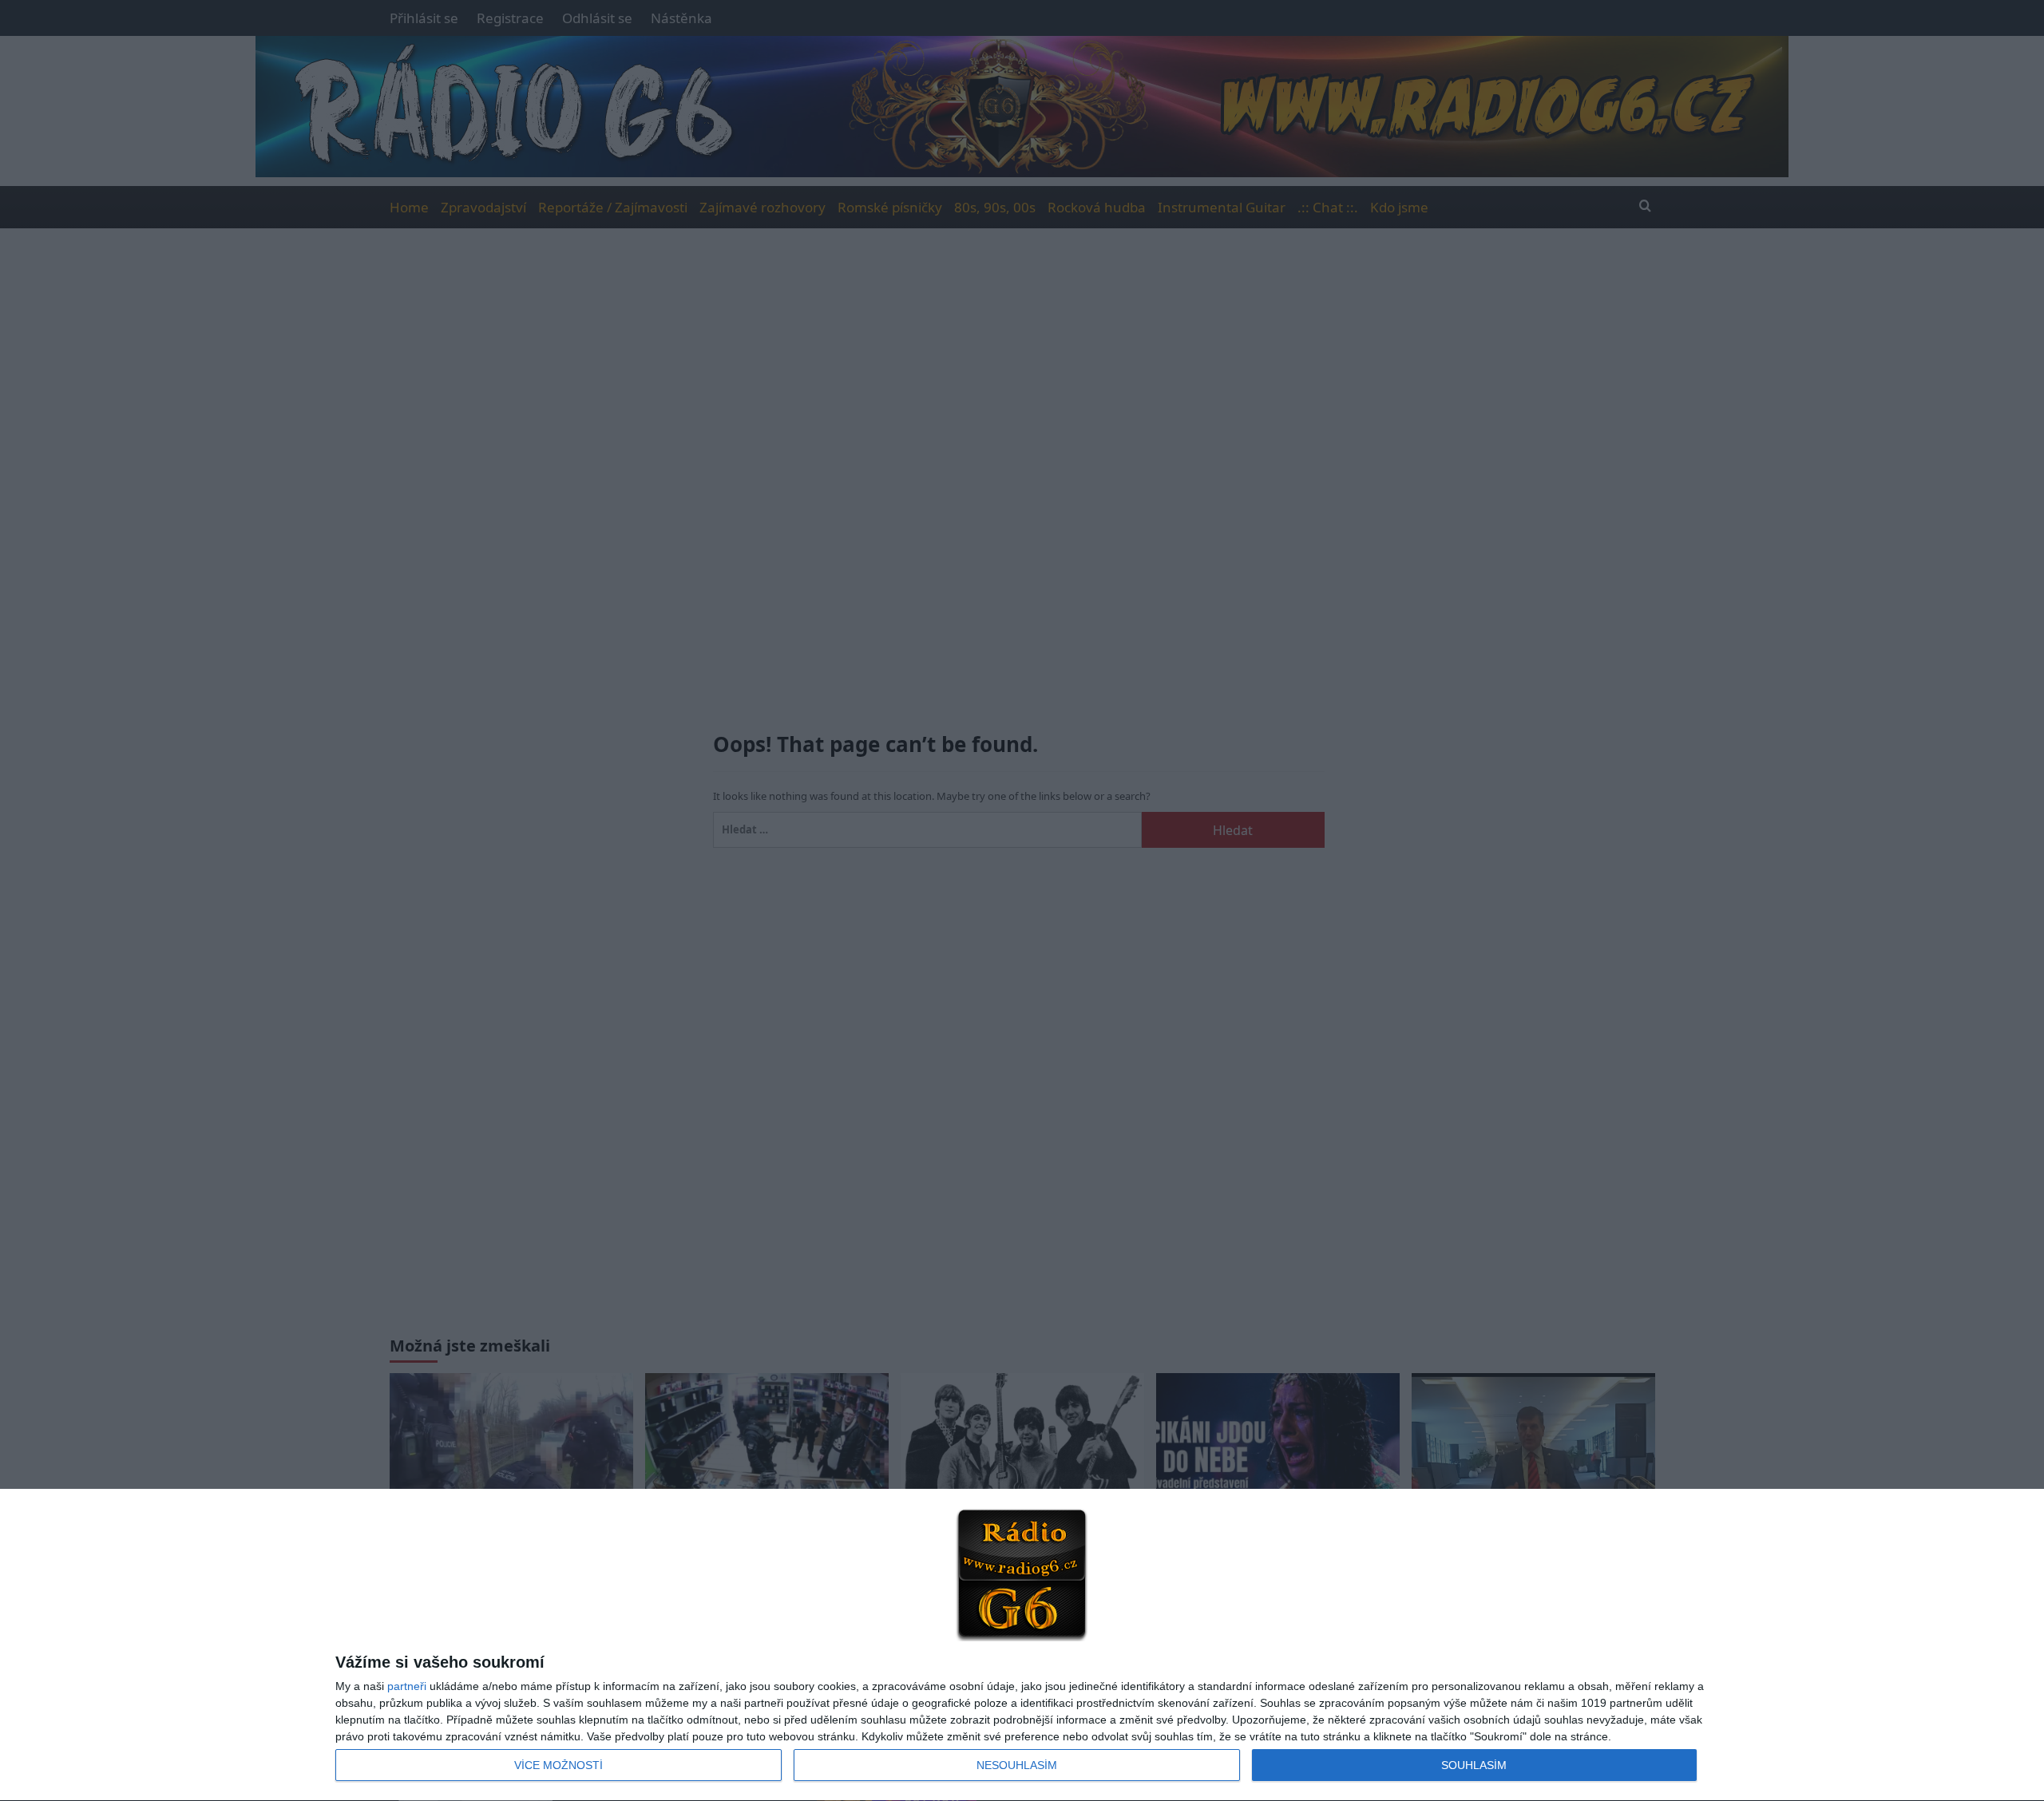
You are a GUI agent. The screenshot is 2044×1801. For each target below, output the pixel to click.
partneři (407, 1686)
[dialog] (1022, 1645)
